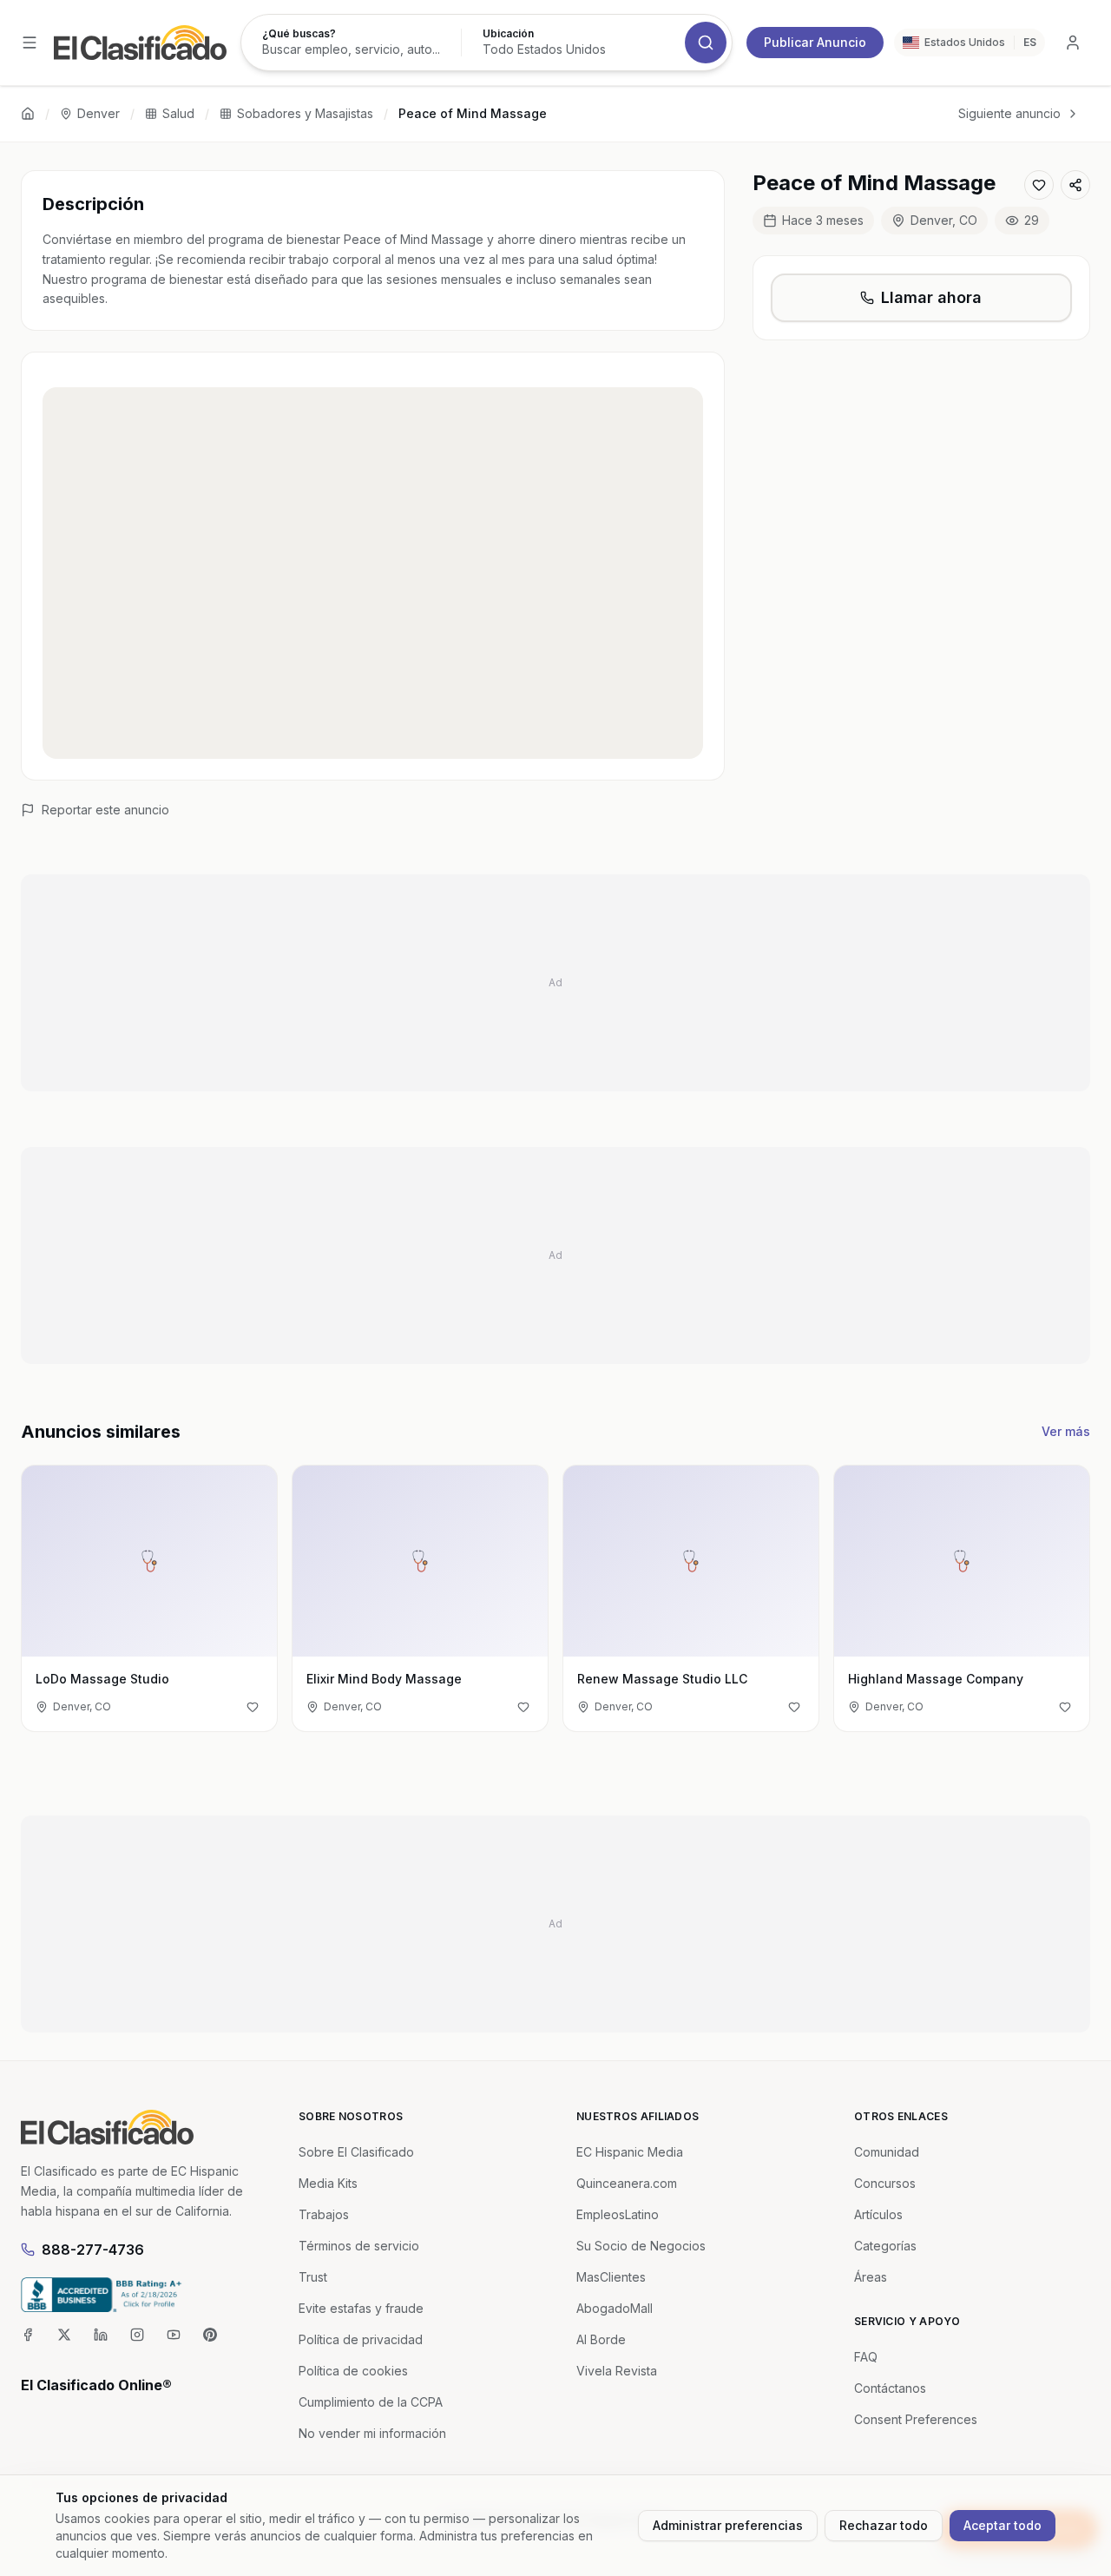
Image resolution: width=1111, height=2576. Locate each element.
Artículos (878, 2214)
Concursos (885, 2183)
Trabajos (324, 2214)
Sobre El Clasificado (356, 2152)
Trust (313, 2277)
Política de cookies (353, 2371)
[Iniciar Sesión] (1073, 43)
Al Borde (601, 2339)
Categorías (885, 2246)
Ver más (1066, 1431)
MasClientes (611, 2277)
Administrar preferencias (728, 2525)
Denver (99, 113)
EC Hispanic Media (630, 2152)
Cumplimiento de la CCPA (371, 2402)
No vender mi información (372, 2433)
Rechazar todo (884, 2525)
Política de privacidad (361, 2339)
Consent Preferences (916, 2419)
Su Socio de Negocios (641, 2246)
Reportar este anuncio (105, 810)
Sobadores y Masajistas (305, 113)
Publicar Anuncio (815, 42)
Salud (178, 113)
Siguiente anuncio (1009, 113)
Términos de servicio (359, 2246)
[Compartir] (1075, 185)
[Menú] (30, 43)
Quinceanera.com (627, 2183)
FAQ (866, 2357)
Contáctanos (890, 2388)
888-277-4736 (93, 2250)
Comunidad (887, 2152)
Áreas (871, 2277)
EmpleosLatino (618, 2214)
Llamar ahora (931, 297)
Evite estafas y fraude (361, 2308)
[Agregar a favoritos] (1039, 185)
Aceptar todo (1003, 2525)
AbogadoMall (615, 2308)
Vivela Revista (617, 2371)
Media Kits (328, 2183)
